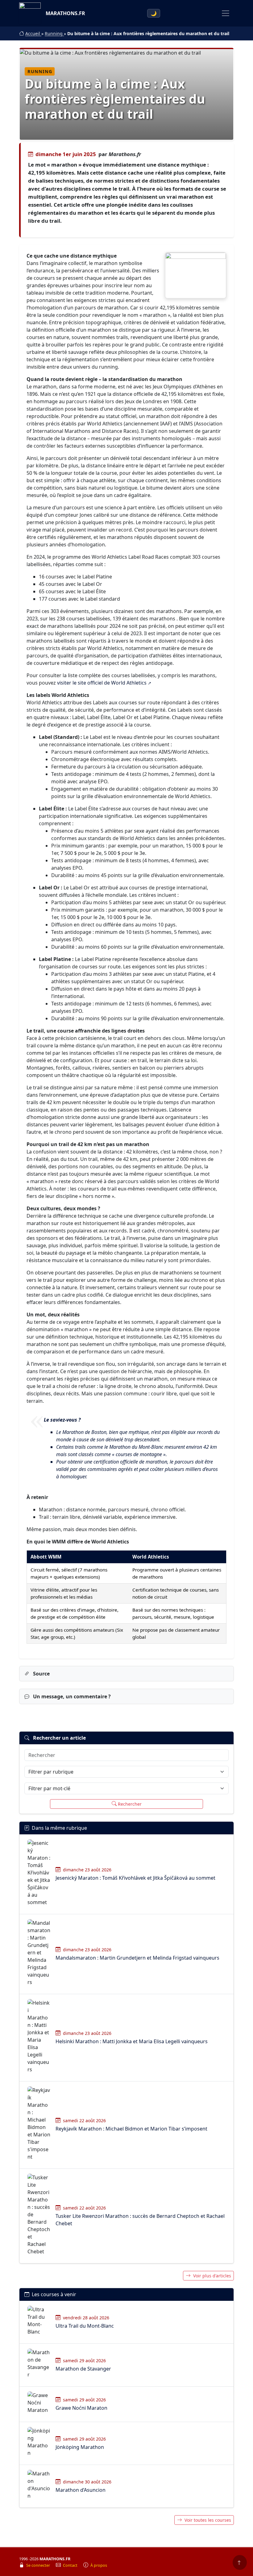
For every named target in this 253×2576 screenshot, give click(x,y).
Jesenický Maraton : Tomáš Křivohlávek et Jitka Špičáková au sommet (135, 1878)
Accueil (33, 33)
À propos (99, 2565)
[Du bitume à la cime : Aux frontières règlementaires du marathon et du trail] (196, 275)
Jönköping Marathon (80, 2447)
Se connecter (39, 2565)
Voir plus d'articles (212, 2276)
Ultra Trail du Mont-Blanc (85, 2326)
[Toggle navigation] (226, 13)
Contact (71, 2565)
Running (54, 33)
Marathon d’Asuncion (81, 2490)
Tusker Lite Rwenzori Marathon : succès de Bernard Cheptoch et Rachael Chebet (140, 2220)
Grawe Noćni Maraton (81, 2408)
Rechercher (130, 1804)
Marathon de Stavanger (83, 2369)
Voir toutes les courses (208, 2520)
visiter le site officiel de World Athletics (102, 683)
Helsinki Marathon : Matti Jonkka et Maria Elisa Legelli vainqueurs (132, 2041)
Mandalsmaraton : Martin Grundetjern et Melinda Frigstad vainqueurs (137, 1958)
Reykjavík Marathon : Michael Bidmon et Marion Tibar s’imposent (131, 2129)
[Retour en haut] (240, 2562)
